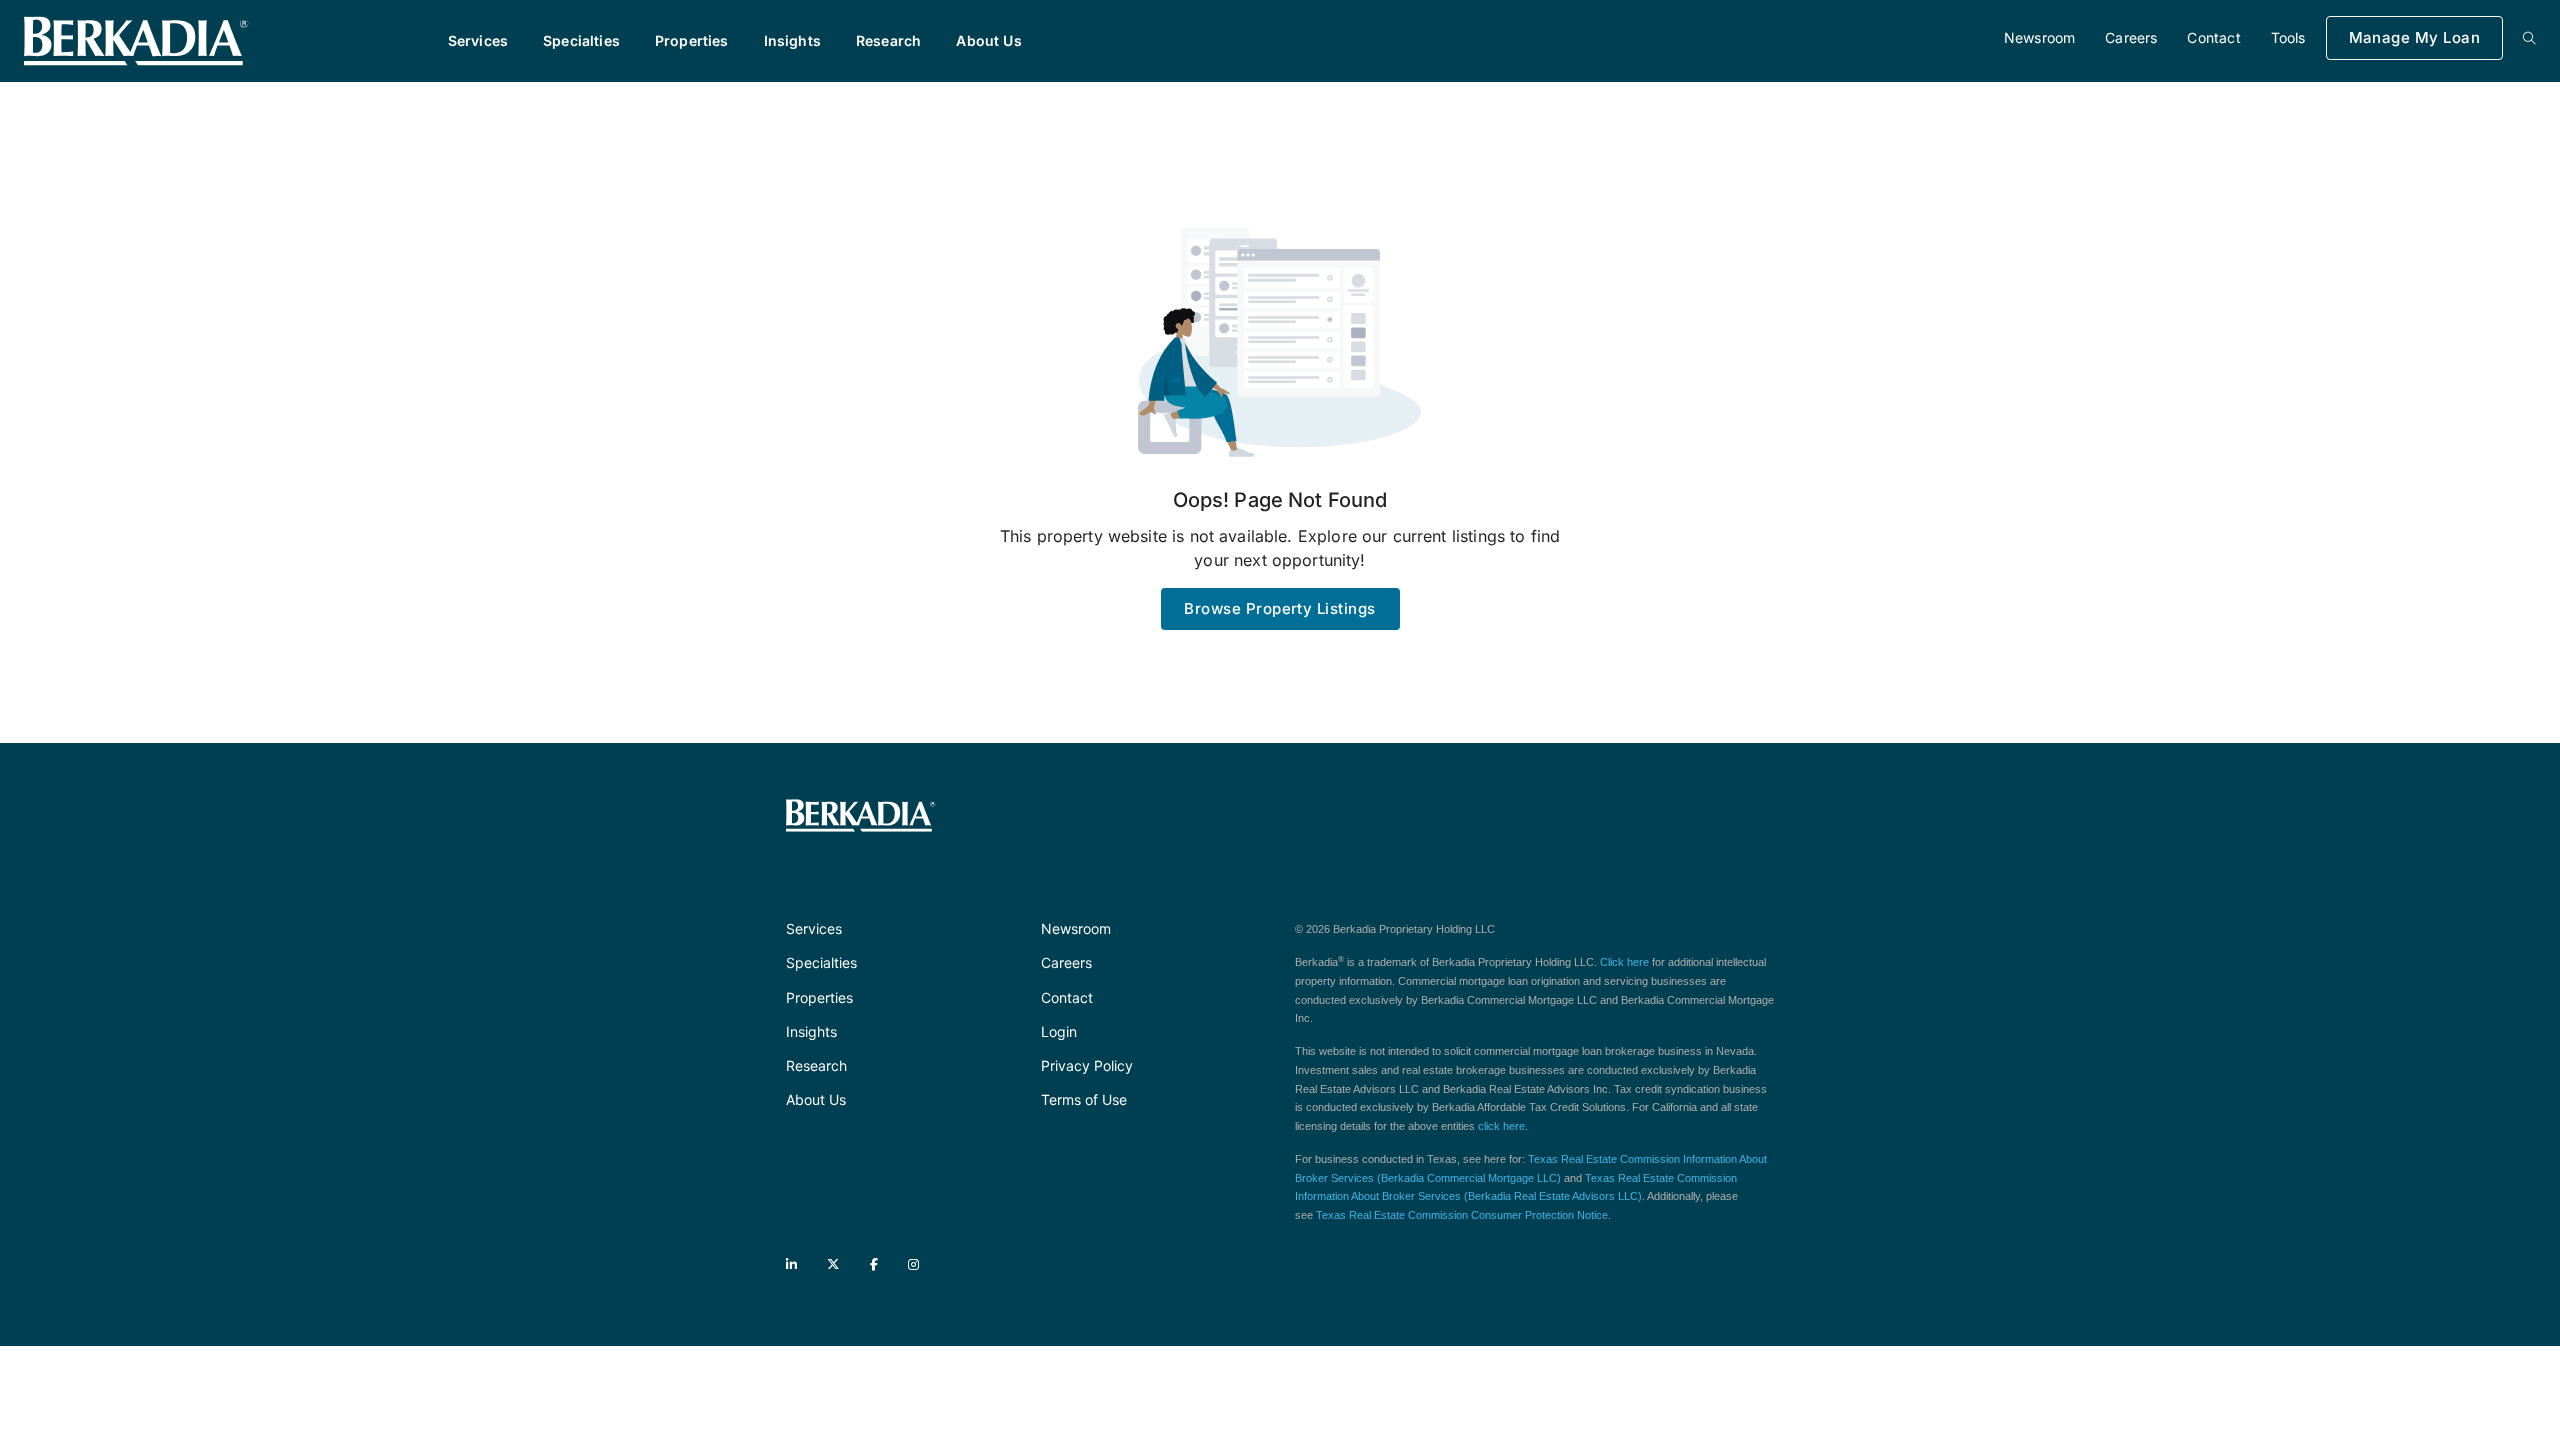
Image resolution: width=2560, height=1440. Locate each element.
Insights (792, 40)
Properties (692, 40)
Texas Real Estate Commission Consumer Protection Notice (1462, 1215)
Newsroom (2039, 37)
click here (1501, 1126)
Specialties (581, 40)
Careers (2131, 37)
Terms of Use (1084, 1099)
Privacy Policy (1087, 1065)
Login (1059, 1031)
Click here (1624, 962)
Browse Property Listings (1279, 608)
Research (888, 40)
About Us (988, 40)
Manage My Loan (2414, 37)
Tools (2288, 37)
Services (478, 40)
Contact (2213, 37)
